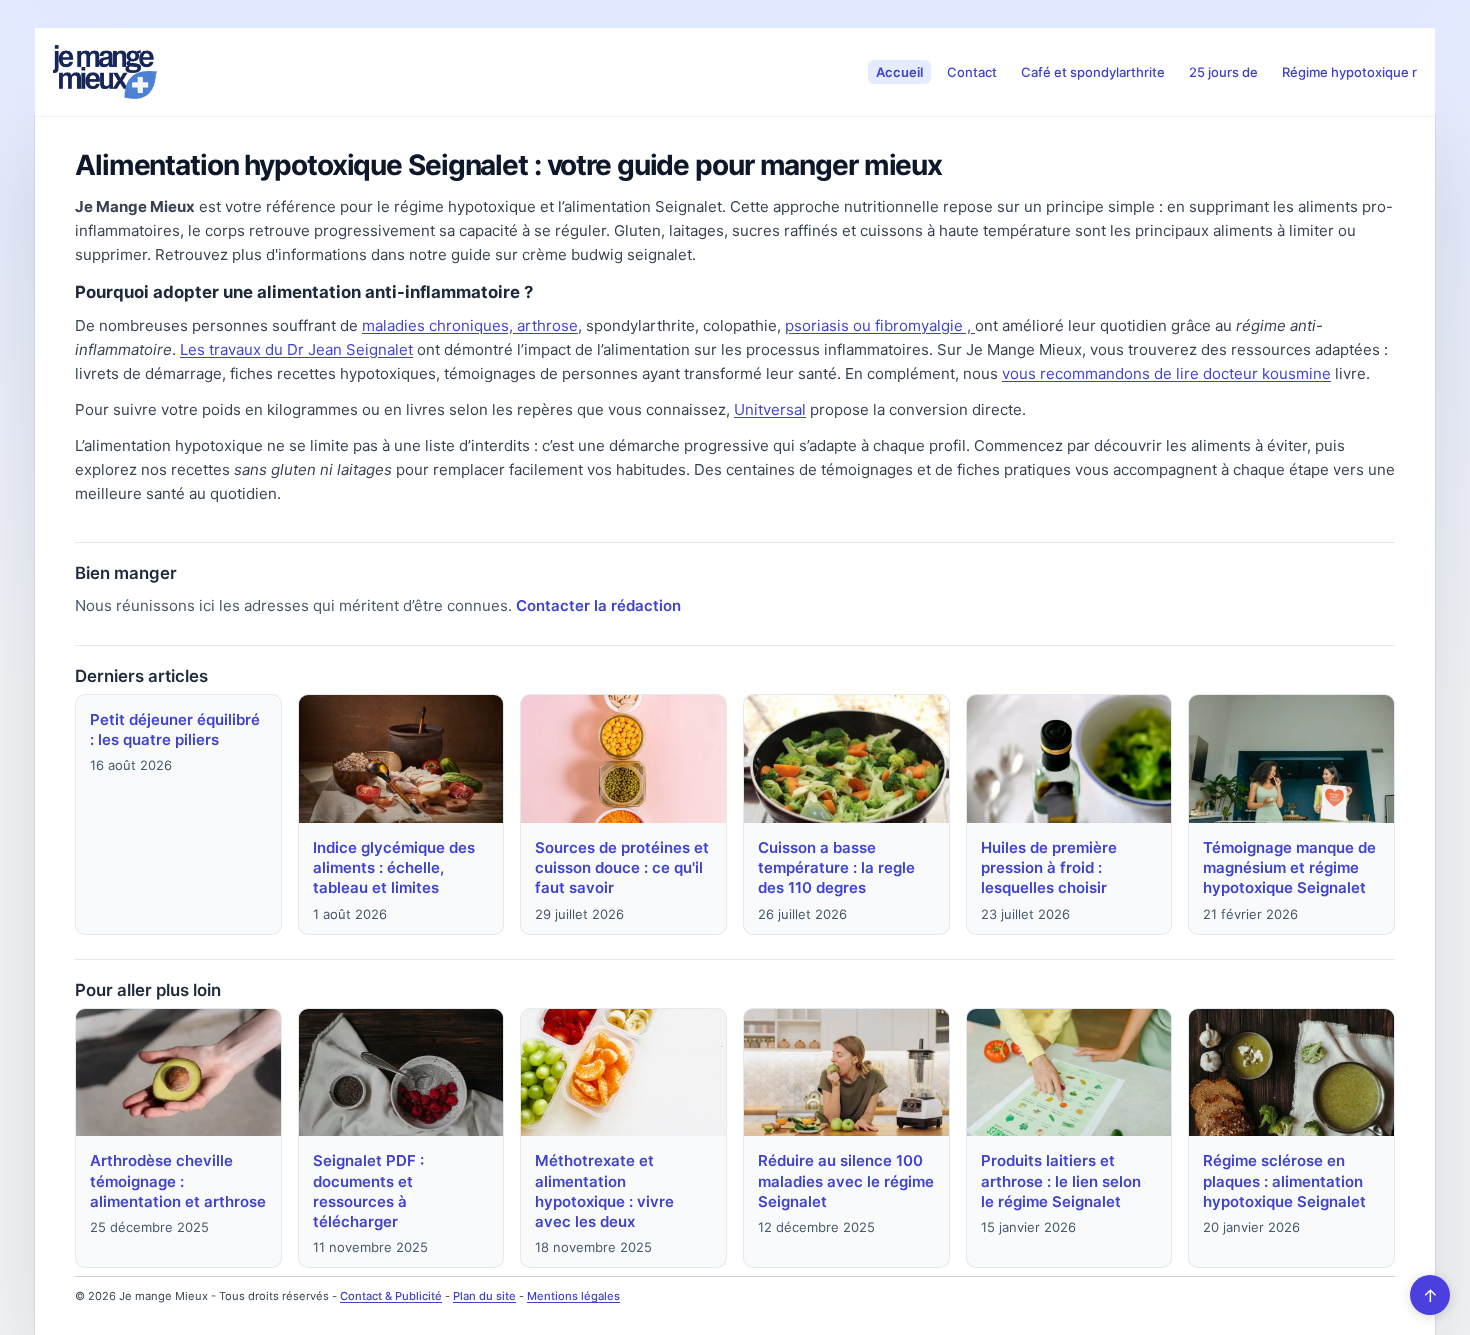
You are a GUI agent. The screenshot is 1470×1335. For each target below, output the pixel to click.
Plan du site (484, 1296)
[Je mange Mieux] (105, 72)
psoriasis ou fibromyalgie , (880, 325)
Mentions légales (573, 1296)
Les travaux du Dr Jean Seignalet (296, 349)
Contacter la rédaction (598, 605)
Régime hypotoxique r (1349, 72)
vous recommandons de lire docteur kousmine (1166, 373)
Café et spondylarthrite (1093, 72)
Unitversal (770, 409)
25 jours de (1223, 72)
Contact (972, 72)
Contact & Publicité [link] (391, 1296)
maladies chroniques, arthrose (470, 325)
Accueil (899, 72)
